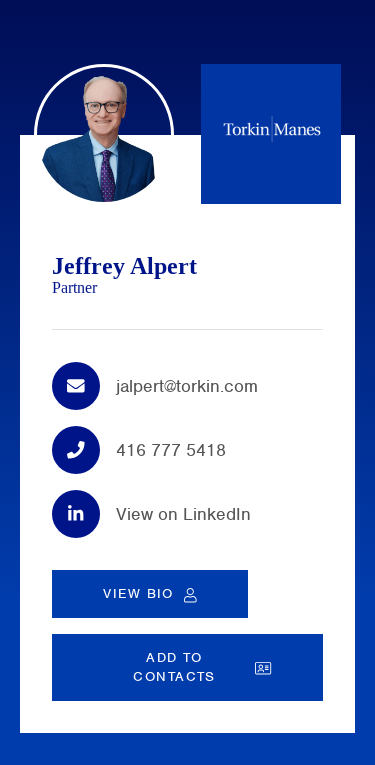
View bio (138, 593)
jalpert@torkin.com (187, 386)
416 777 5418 (171, 450)
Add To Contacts (174, 667)
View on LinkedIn (183, 514)
